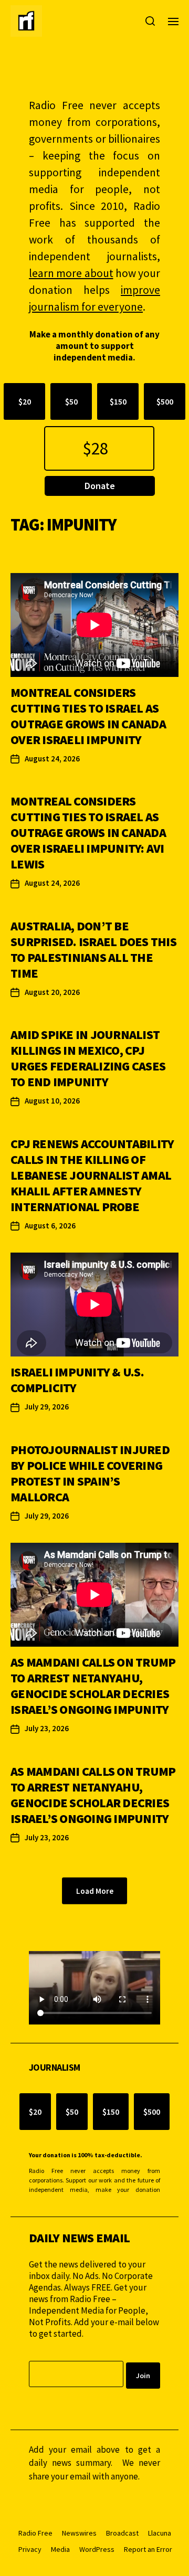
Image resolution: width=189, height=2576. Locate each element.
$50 (71, 401)
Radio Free (35, 2533)
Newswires (79, 2533)
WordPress (97, 2549)
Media (60, 2549)
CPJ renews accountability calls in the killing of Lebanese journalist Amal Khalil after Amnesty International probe (92, 1175)
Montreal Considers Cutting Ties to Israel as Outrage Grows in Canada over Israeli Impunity (88, 716)
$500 (165, 401)
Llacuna (160, 2533)
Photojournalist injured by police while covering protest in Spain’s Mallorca (90, 1473)
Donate (100, 486)
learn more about (71, 273)
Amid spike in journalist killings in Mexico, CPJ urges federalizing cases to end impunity (88, 1058)
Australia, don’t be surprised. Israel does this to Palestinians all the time (93, 950)
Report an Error (148, 2549)
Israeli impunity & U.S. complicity (77, 1380)
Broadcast (122, 2533)
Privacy (30, 2549)
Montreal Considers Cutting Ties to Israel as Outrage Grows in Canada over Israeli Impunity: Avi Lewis (88, 833)
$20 (25, 401)
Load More (95, 1891)
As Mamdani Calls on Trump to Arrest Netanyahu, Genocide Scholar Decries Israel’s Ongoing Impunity (93, 1686)
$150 (118, 401)
